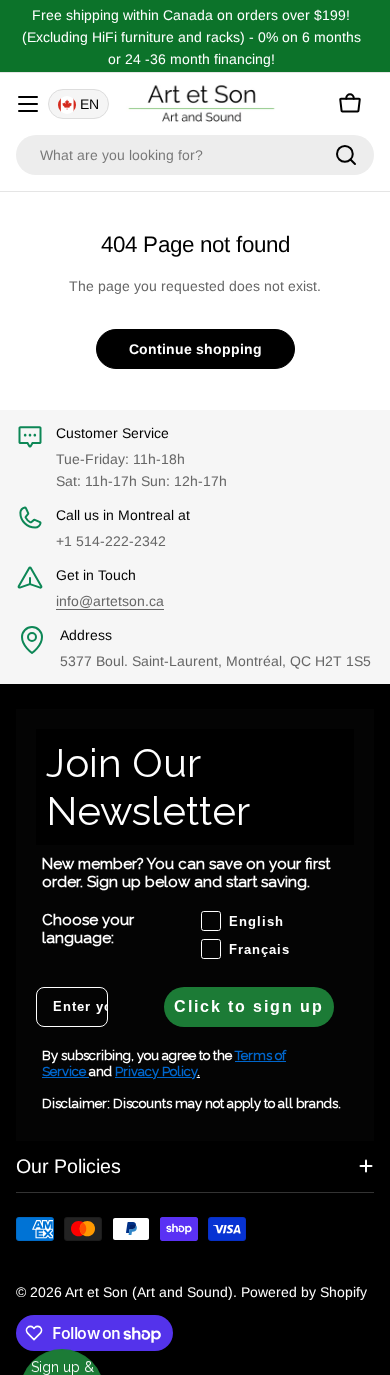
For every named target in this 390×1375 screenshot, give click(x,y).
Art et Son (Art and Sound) (149, 1292)
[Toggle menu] (28, 104)
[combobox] (195, 155)
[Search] (346, 155)
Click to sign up (249, 1006)
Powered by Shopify (304, 1292)
